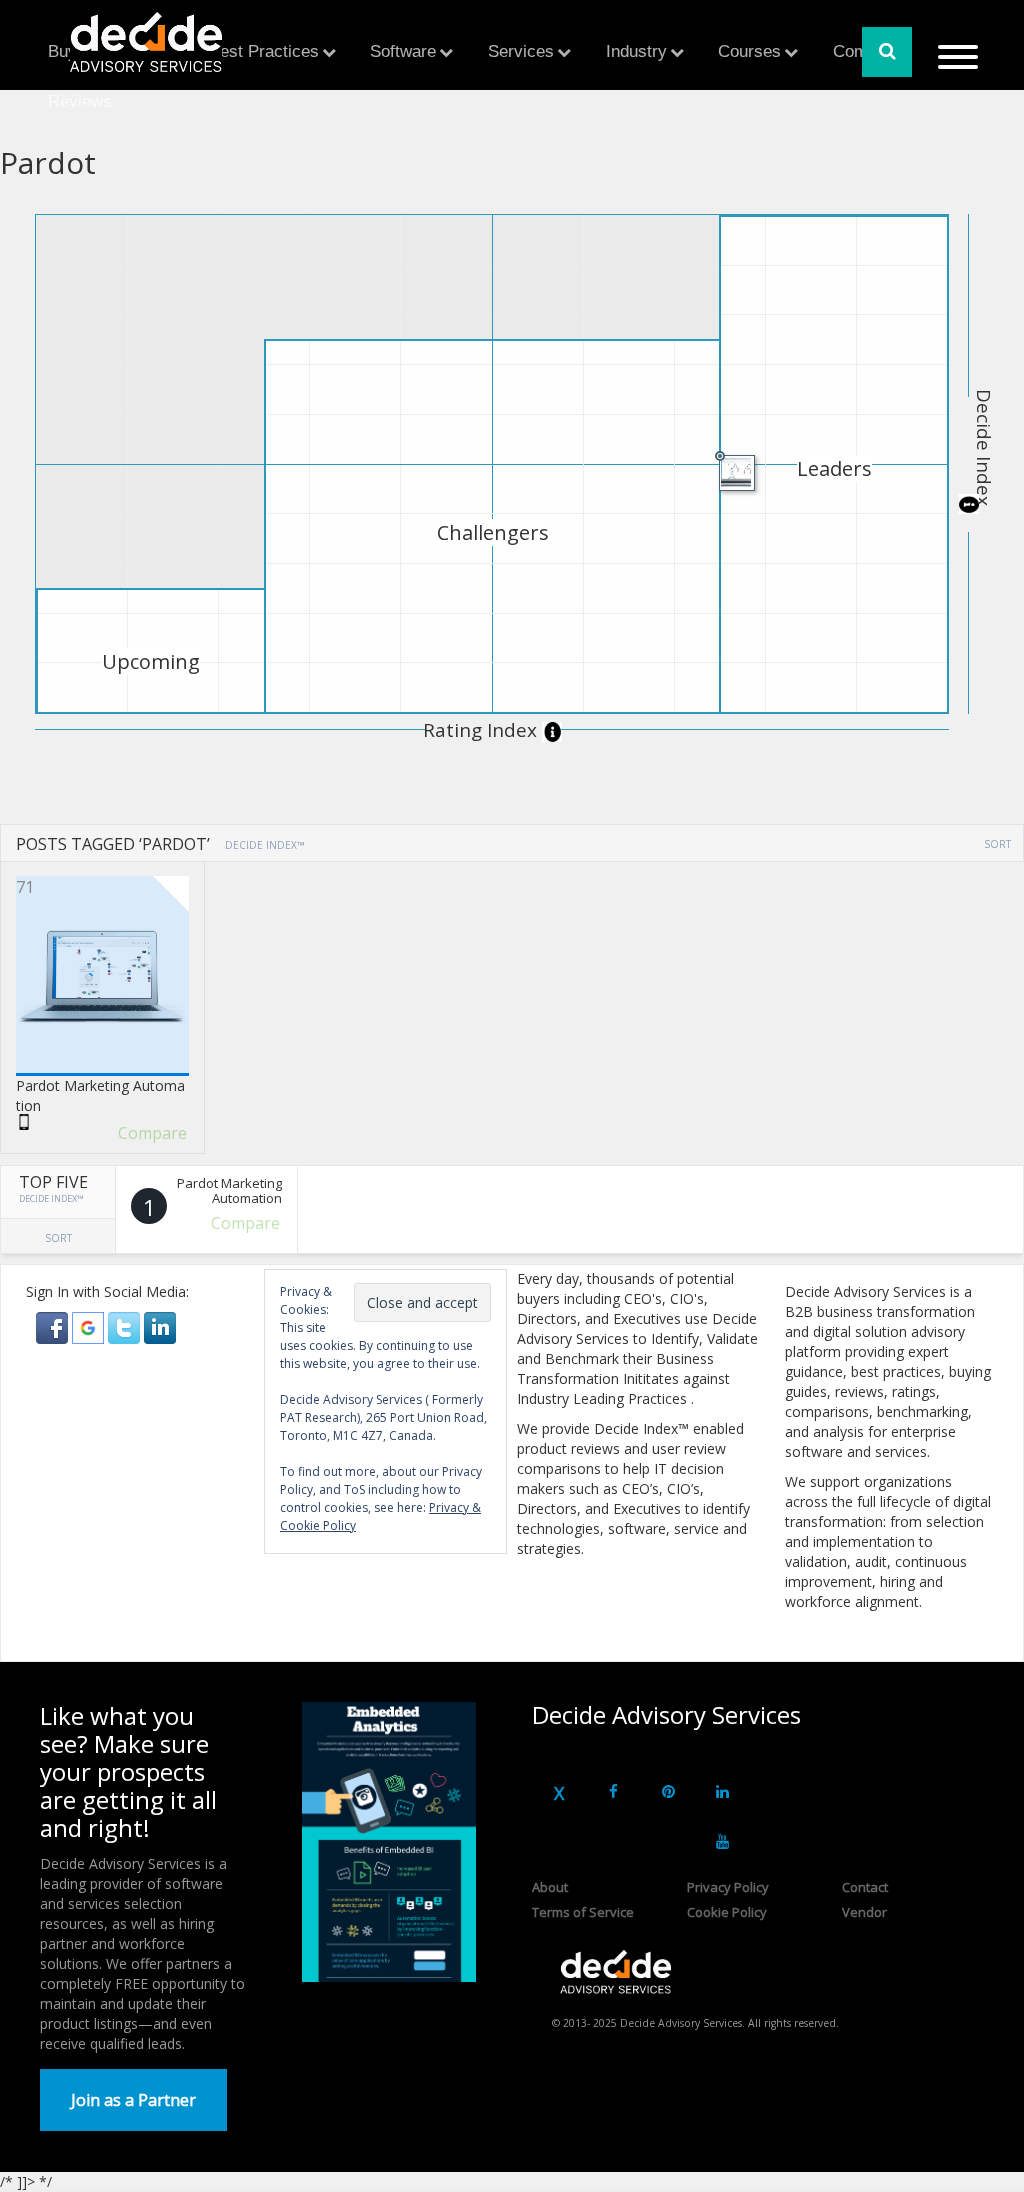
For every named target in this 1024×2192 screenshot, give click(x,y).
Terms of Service (583, 1912)
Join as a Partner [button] (133, 2100)
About (550, 1887)
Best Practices (264, 51)
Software (403, 51)
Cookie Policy (727, 1912)
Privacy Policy (728, 1887)
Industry (636, 51)
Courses (749, 51)
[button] (54, 1326)
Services (521, 51)
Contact (865, 1887)
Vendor (864, 1912)
